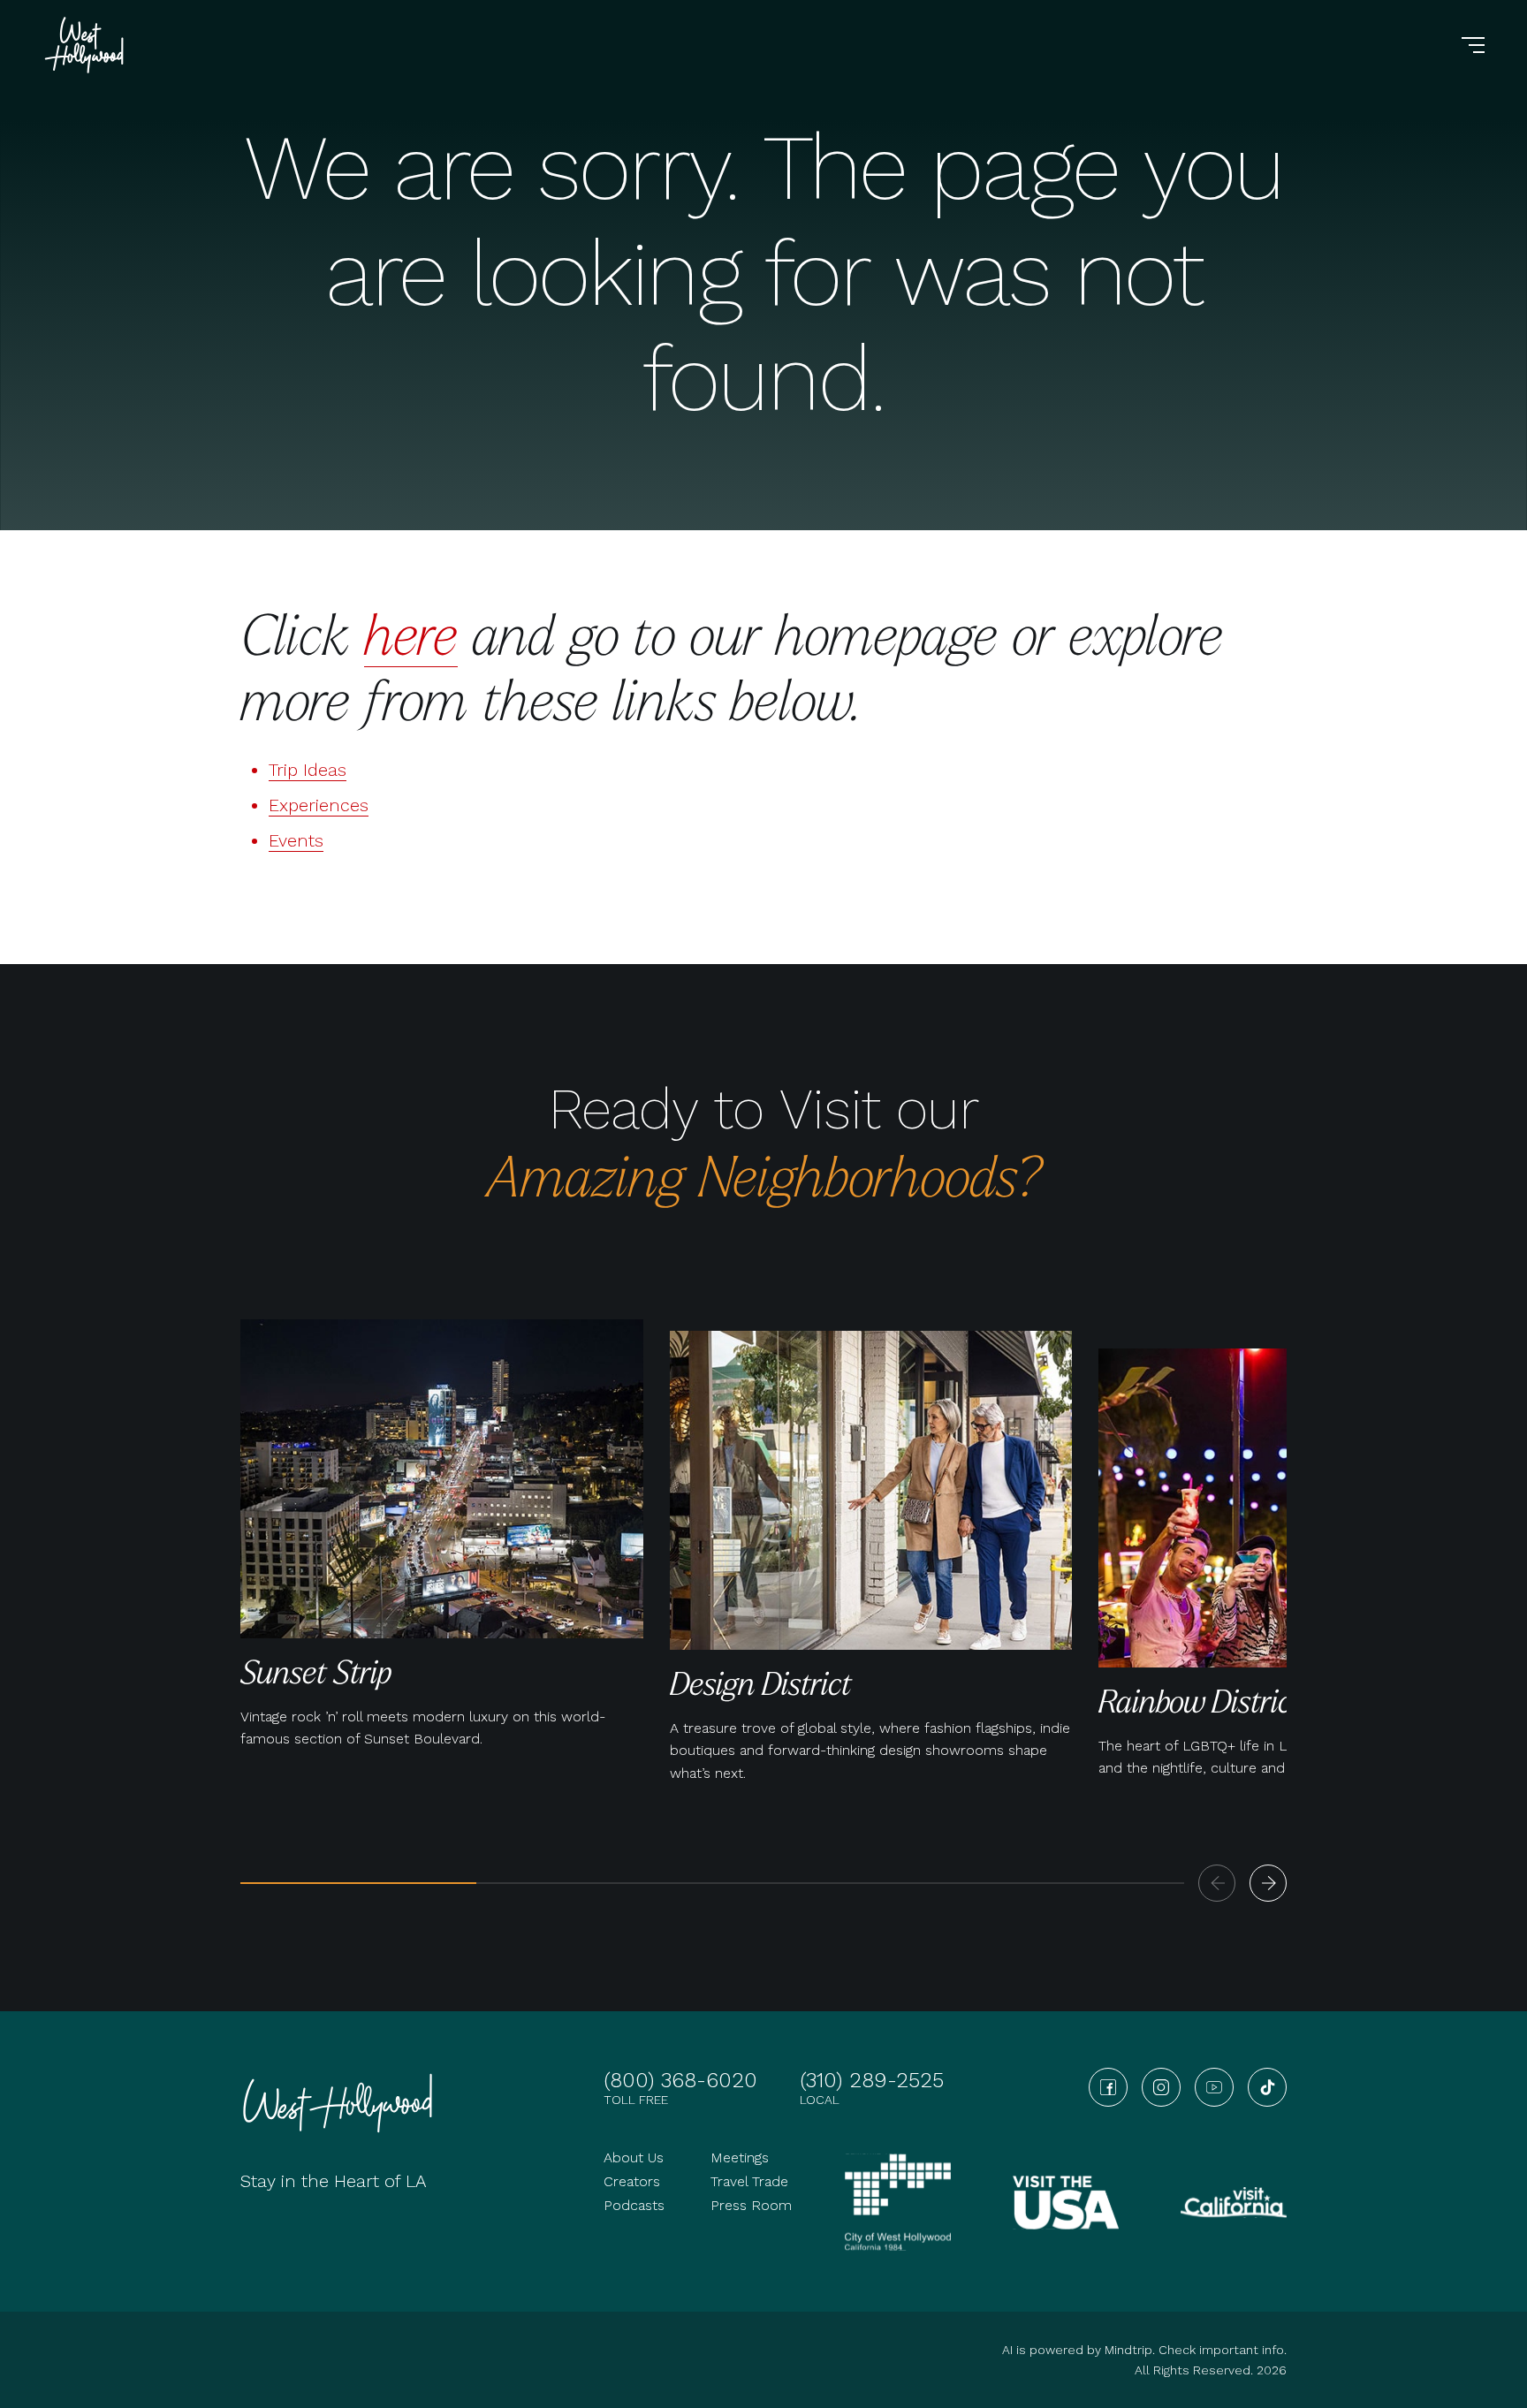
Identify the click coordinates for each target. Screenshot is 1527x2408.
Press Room (751, 2205)
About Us (634, 2157)
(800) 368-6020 (680, 2080)
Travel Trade (749, 2181)
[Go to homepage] (87, 45)
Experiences (319, 805)
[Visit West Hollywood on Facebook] (1108, 2087)
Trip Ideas (308, 770)
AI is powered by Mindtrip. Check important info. (1144, 2350)
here (411, 633)
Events (296, 840)
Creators (632, 2181)
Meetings (740, 2157)
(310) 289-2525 (872, 2080)
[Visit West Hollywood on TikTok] (1267, 2087)
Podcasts (634, 2205)
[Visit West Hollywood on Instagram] (1161, 2087)
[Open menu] (1473, 45)
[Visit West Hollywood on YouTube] (1214, 2087)
